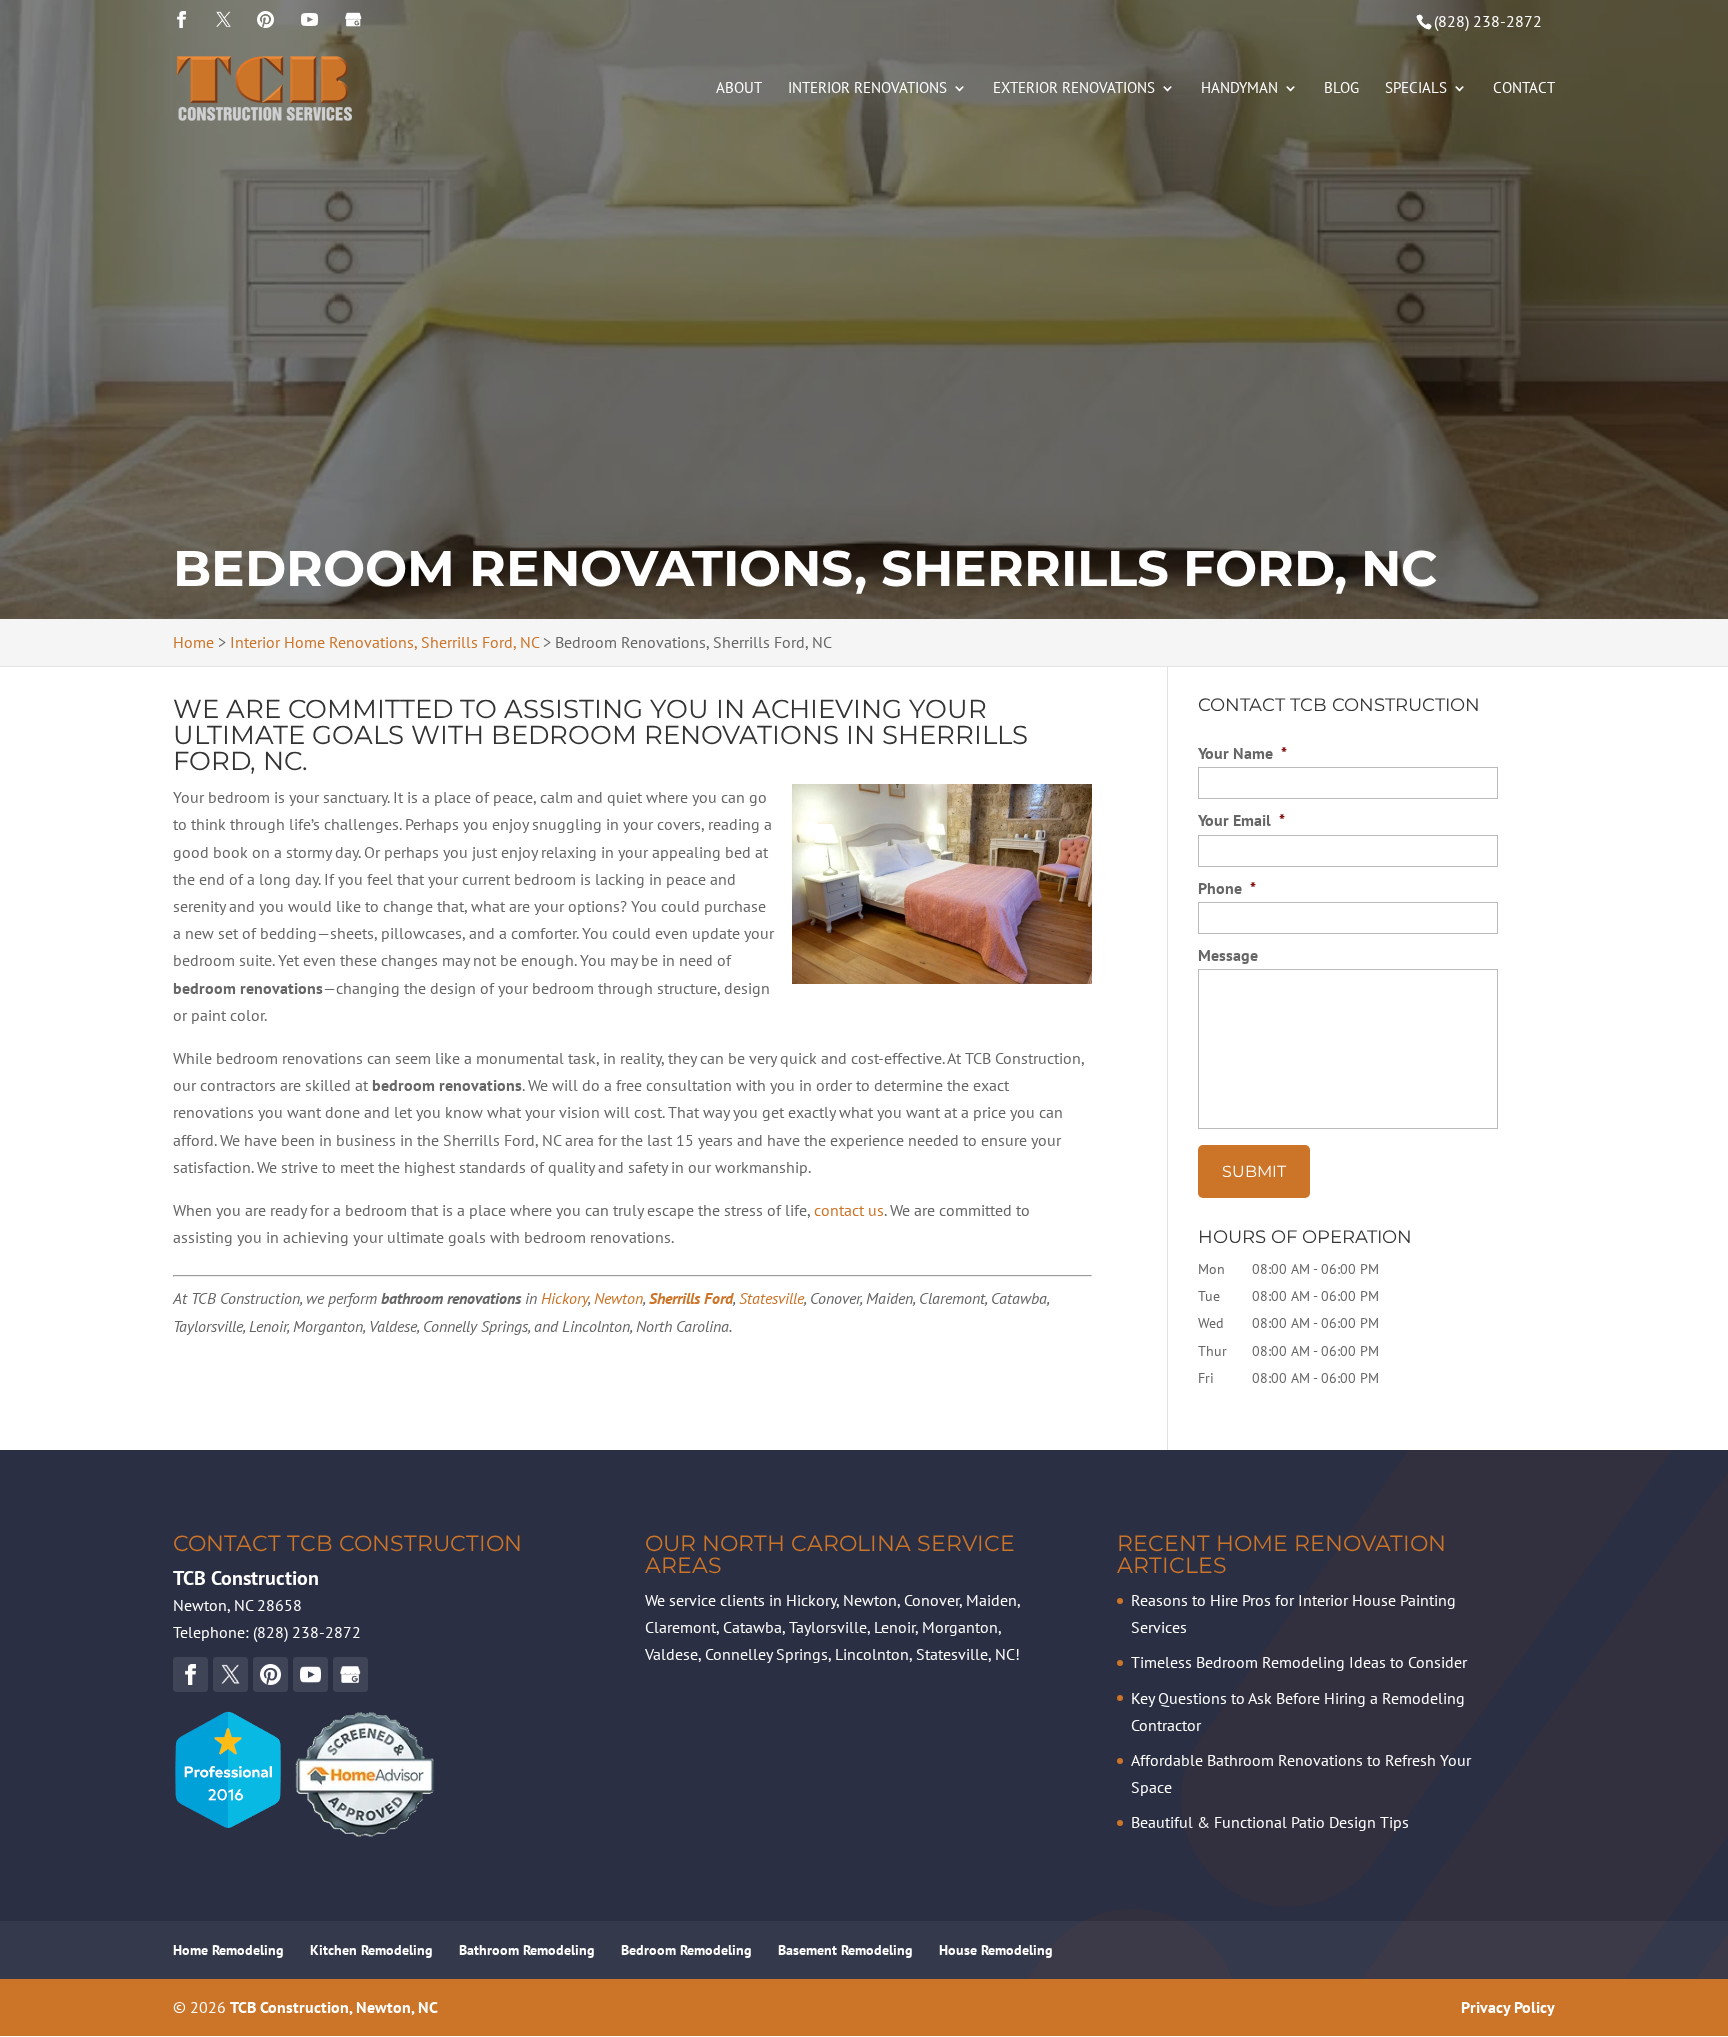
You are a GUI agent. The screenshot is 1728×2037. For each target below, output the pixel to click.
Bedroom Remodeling (686, 1950)
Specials (1416, 89)
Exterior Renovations (1074, 89)
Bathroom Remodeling (527, 1950)
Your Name (1242, 753)
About (739, 89)
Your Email (1241, 820)
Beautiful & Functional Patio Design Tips (1270, 1822)
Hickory (564, 1298)
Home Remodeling (228, 1950)
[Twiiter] (223, 20)
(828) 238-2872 (1488, 21)
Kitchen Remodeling (371, 1950)
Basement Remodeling (845, 1950)
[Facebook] (181, 20)
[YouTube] (265, 20)
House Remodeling (996, 1950)
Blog (1341, 89)
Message (1228, 955)
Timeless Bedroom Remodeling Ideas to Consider (1299, 1662)
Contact (1524, 89)
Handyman (1239, 89)
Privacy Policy (1508, 2007)
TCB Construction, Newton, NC (334, 2007)
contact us (849, 1210)
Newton (618, 1298)
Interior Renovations (867, 89)
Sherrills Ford (691, 1298)
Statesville (771, 1298)
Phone (1227, 888)
